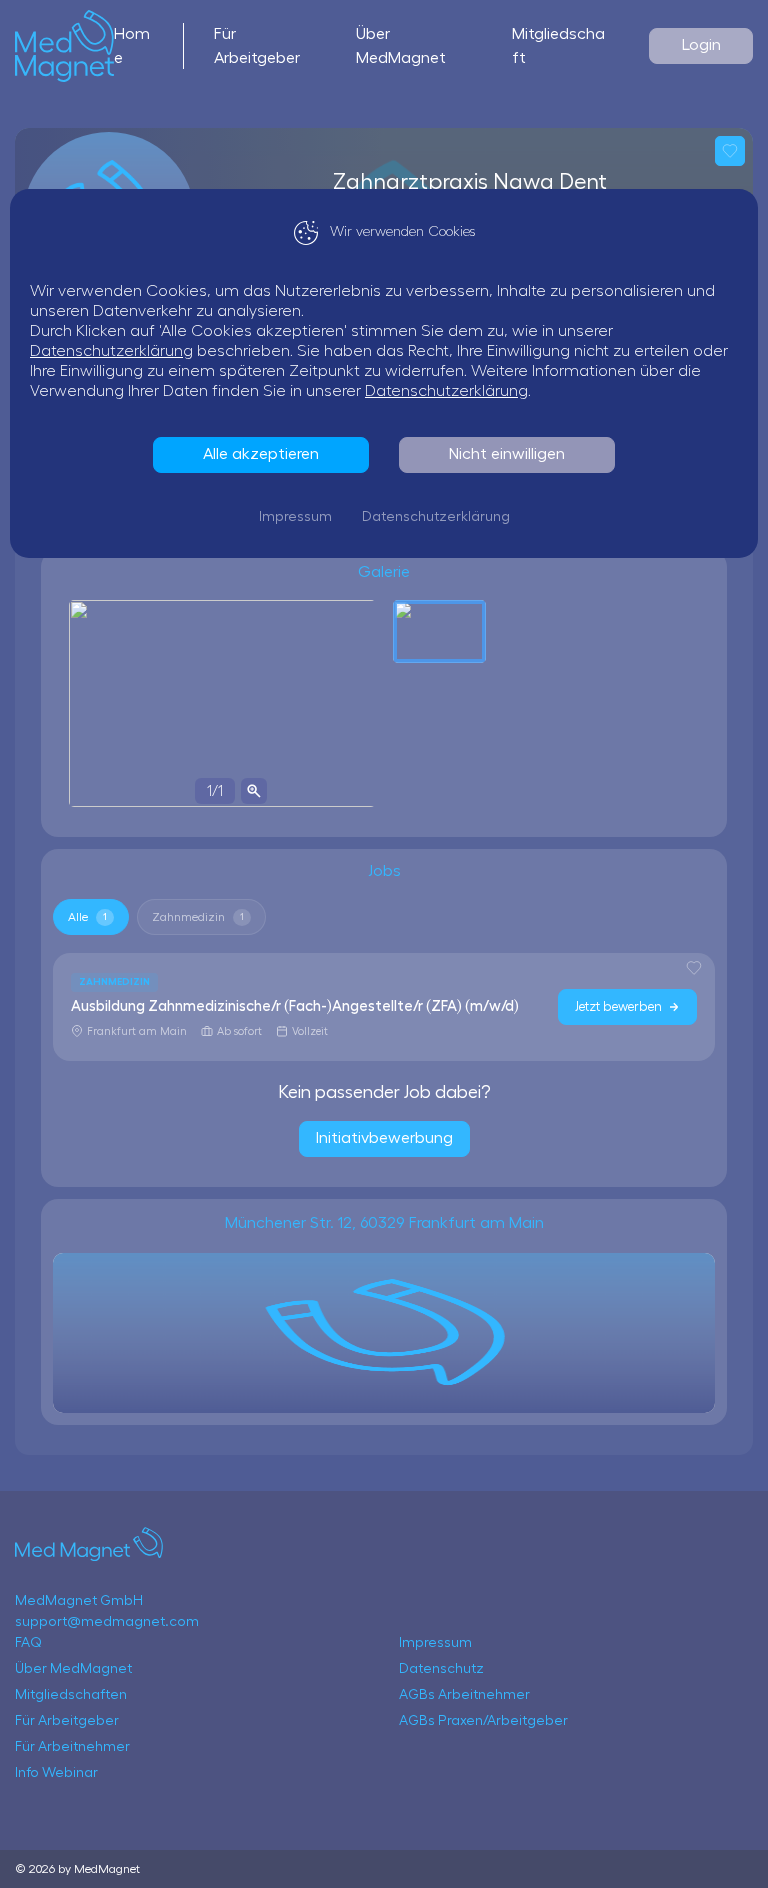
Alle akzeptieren (261, 454)
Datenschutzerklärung (111, 351)
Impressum (295, 517)
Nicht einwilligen (507, 454)
